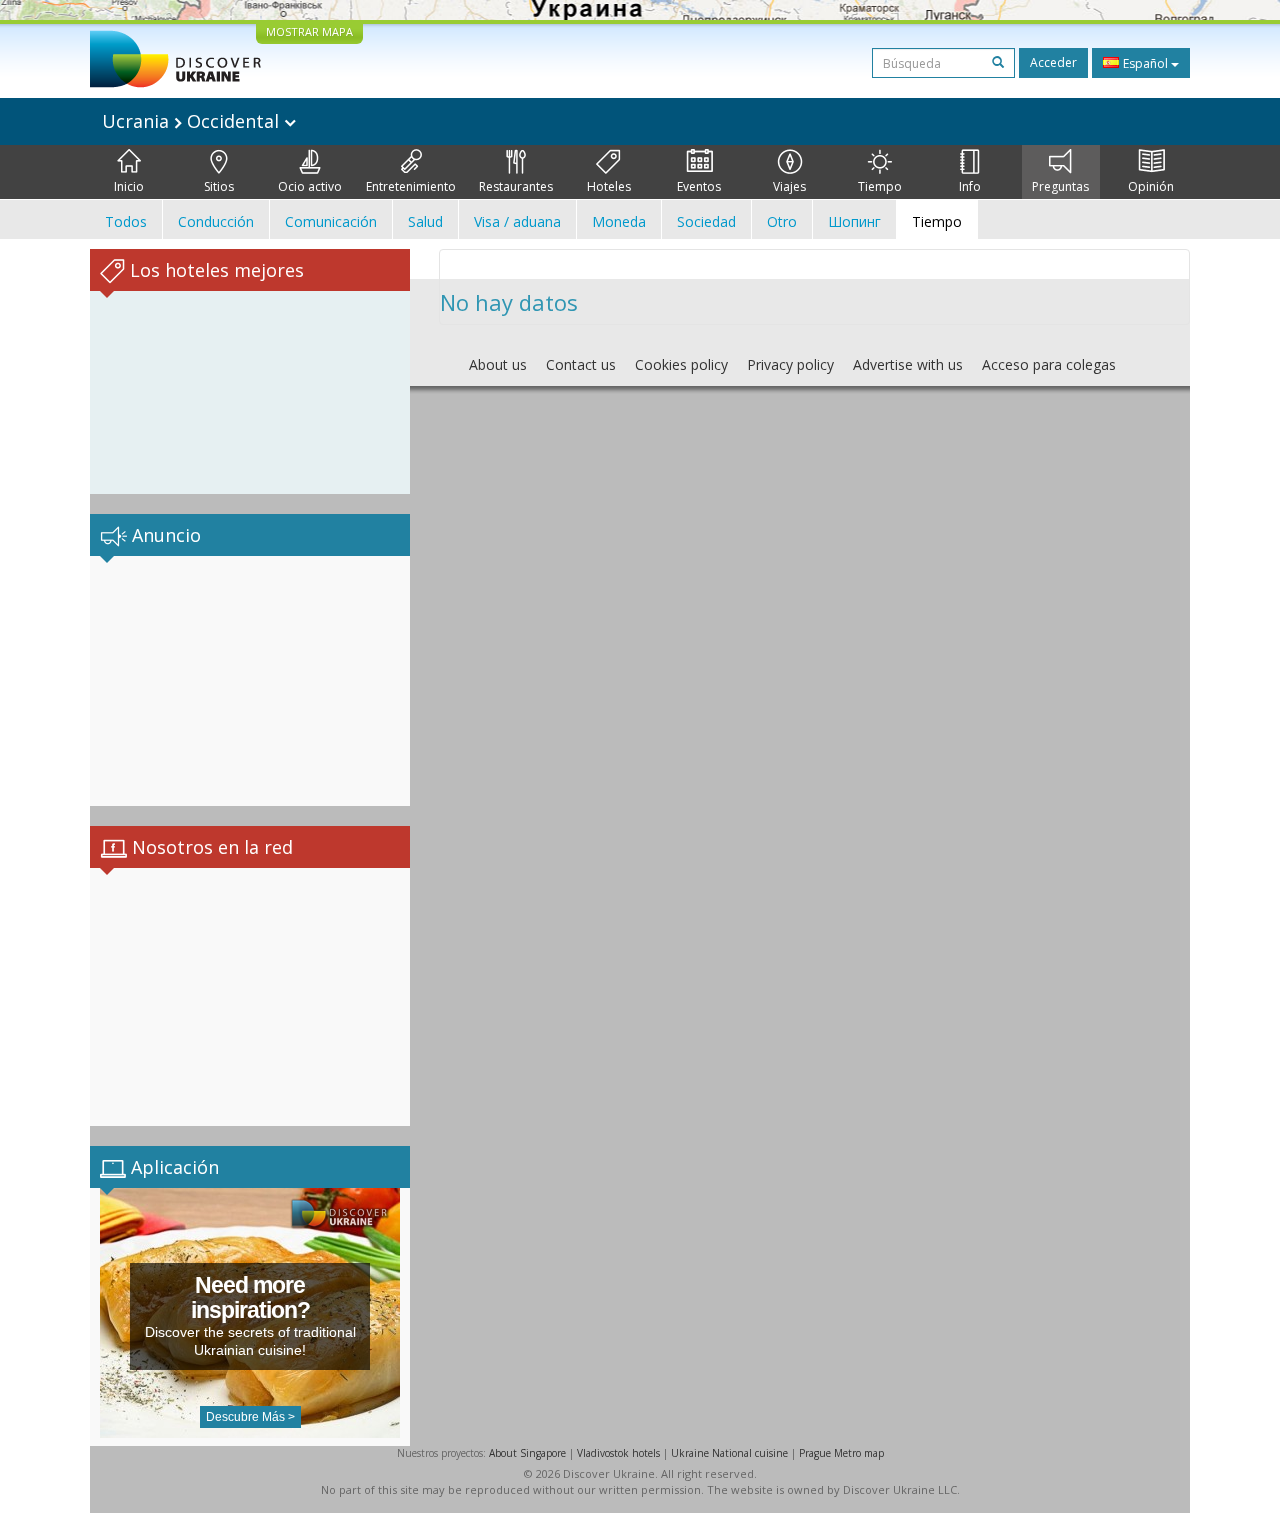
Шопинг (854, 221)
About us (498, 364)
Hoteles (609, 186)
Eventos (699, 186)
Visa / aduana (517, 221)
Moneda (619, 221)
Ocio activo (310, 186)
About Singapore (527, 1453)
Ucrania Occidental (193, 121)
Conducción (216, 221)
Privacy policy (790, 364)
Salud (425, 221)
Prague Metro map (841, 1453)
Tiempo (880, 186)
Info (970, 186)
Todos (126, 221)
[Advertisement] (250, 681)
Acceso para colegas (1049, 364)
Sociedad (706, 221)
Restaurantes (516, 186)
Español (1145, 63)
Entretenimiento (411, 186)
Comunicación (331, 221)
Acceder (1053, 62)
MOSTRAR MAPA (309, 31)
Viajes (789, 186)
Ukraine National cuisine (729, 1453)
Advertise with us (908, 364)
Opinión (1151, 186)
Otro (782, 221)
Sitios (219, 186)
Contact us (581, 364)
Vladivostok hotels (618, 1453)
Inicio (129, 186)
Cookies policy (681, 364)
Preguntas (1060, 186)
